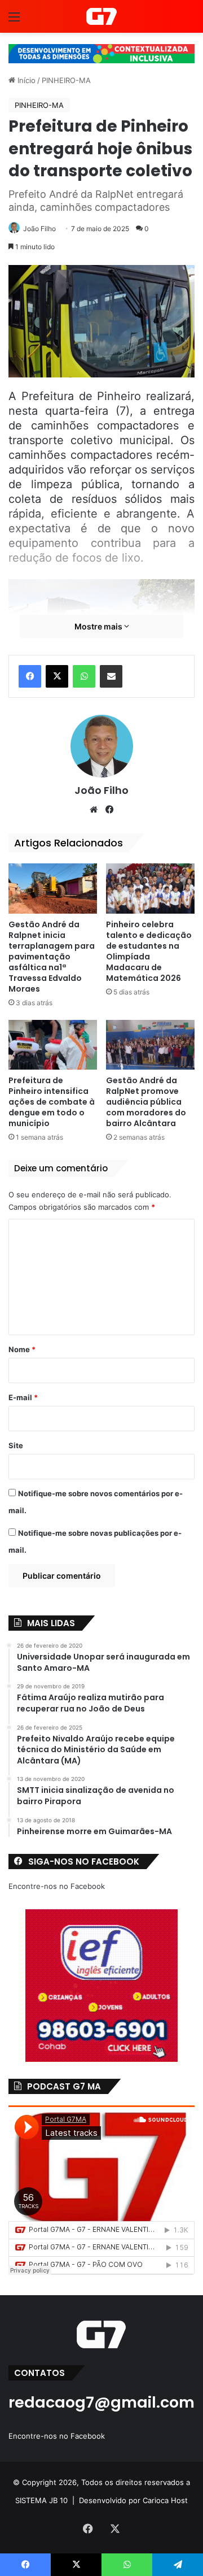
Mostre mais (99, 626)
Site (16, 1445)
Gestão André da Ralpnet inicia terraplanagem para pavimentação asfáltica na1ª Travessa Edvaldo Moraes (52, 957)
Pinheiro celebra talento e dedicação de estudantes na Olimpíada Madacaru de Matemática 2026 (149, 951)
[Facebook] (30, 676)
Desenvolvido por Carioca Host (133, 2500)
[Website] (94, 810)
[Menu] (14, 21)
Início (25, 80)
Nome (22, 1349)
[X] (57, 676)
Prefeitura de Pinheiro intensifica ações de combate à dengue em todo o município (52, 1102)
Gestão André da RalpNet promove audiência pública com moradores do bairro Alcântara (146, 1102)
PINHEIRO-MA (66, 80)
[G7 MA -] (101, 16)
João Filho (39, 229)
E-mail (23, 1397)
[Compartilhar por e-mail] (111, 676)
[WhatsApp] (84, 676)
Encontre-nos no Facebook (57, 1886)
